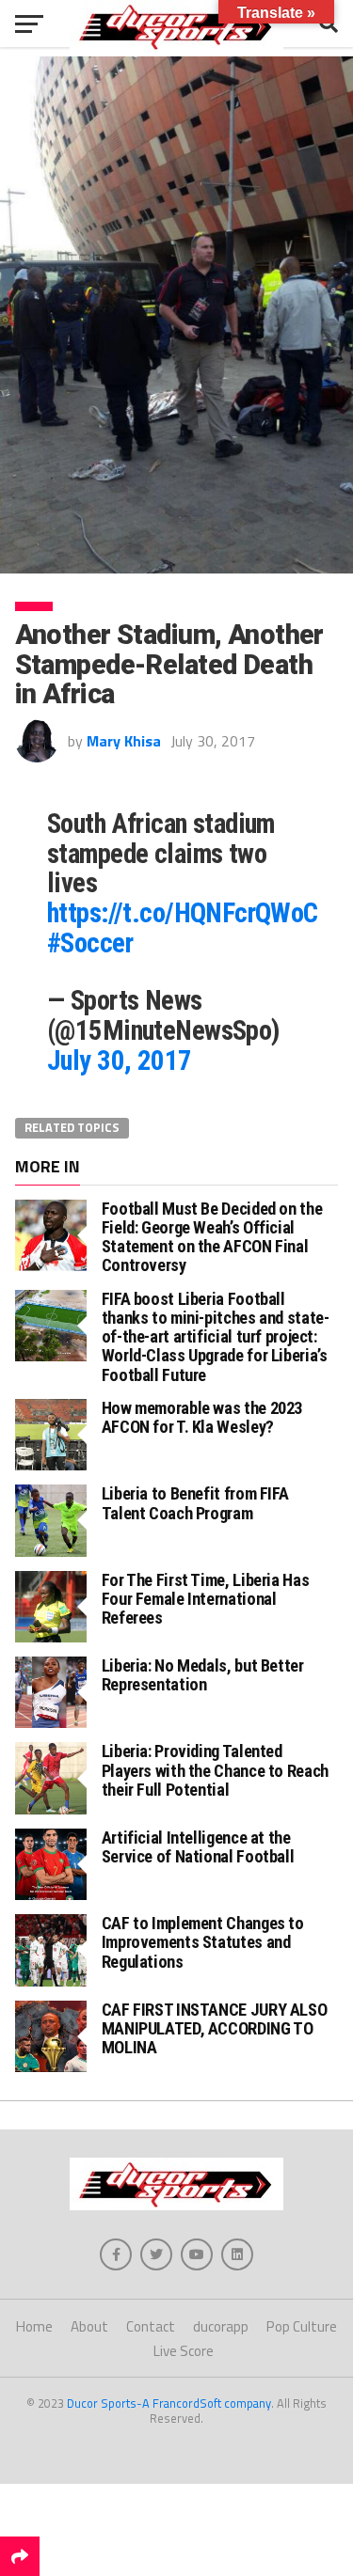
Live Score (184, 2351)
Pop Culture (302, 2326)
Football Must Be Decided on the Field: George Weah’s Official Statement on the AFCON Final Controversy (212, 1237)
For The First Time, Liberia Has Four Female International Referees (206, 1599)
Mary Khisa (124, 741)
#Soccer (90, 943)
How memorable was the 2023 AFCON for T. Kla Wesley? (202, 1417)
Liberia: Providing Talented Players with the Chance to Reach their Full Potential (215, 1770)
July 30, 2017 (120, 1060)
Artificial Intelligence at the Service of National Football (198, 1847)
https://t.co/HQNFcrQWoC (183, 913)
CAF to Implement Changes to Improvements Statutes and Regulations (203, 1942)
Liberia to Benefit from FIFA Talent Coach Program (195, 1503)
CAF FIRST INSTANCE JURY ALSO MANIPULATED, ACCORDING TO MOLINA (215, 2028)
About (89, 2326)
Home (34, 2326)
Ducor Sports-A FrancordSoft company (169, 2403)
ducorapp (221, 2326)
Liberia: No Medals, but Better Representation (203, 1675)
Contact (151, 2326)
